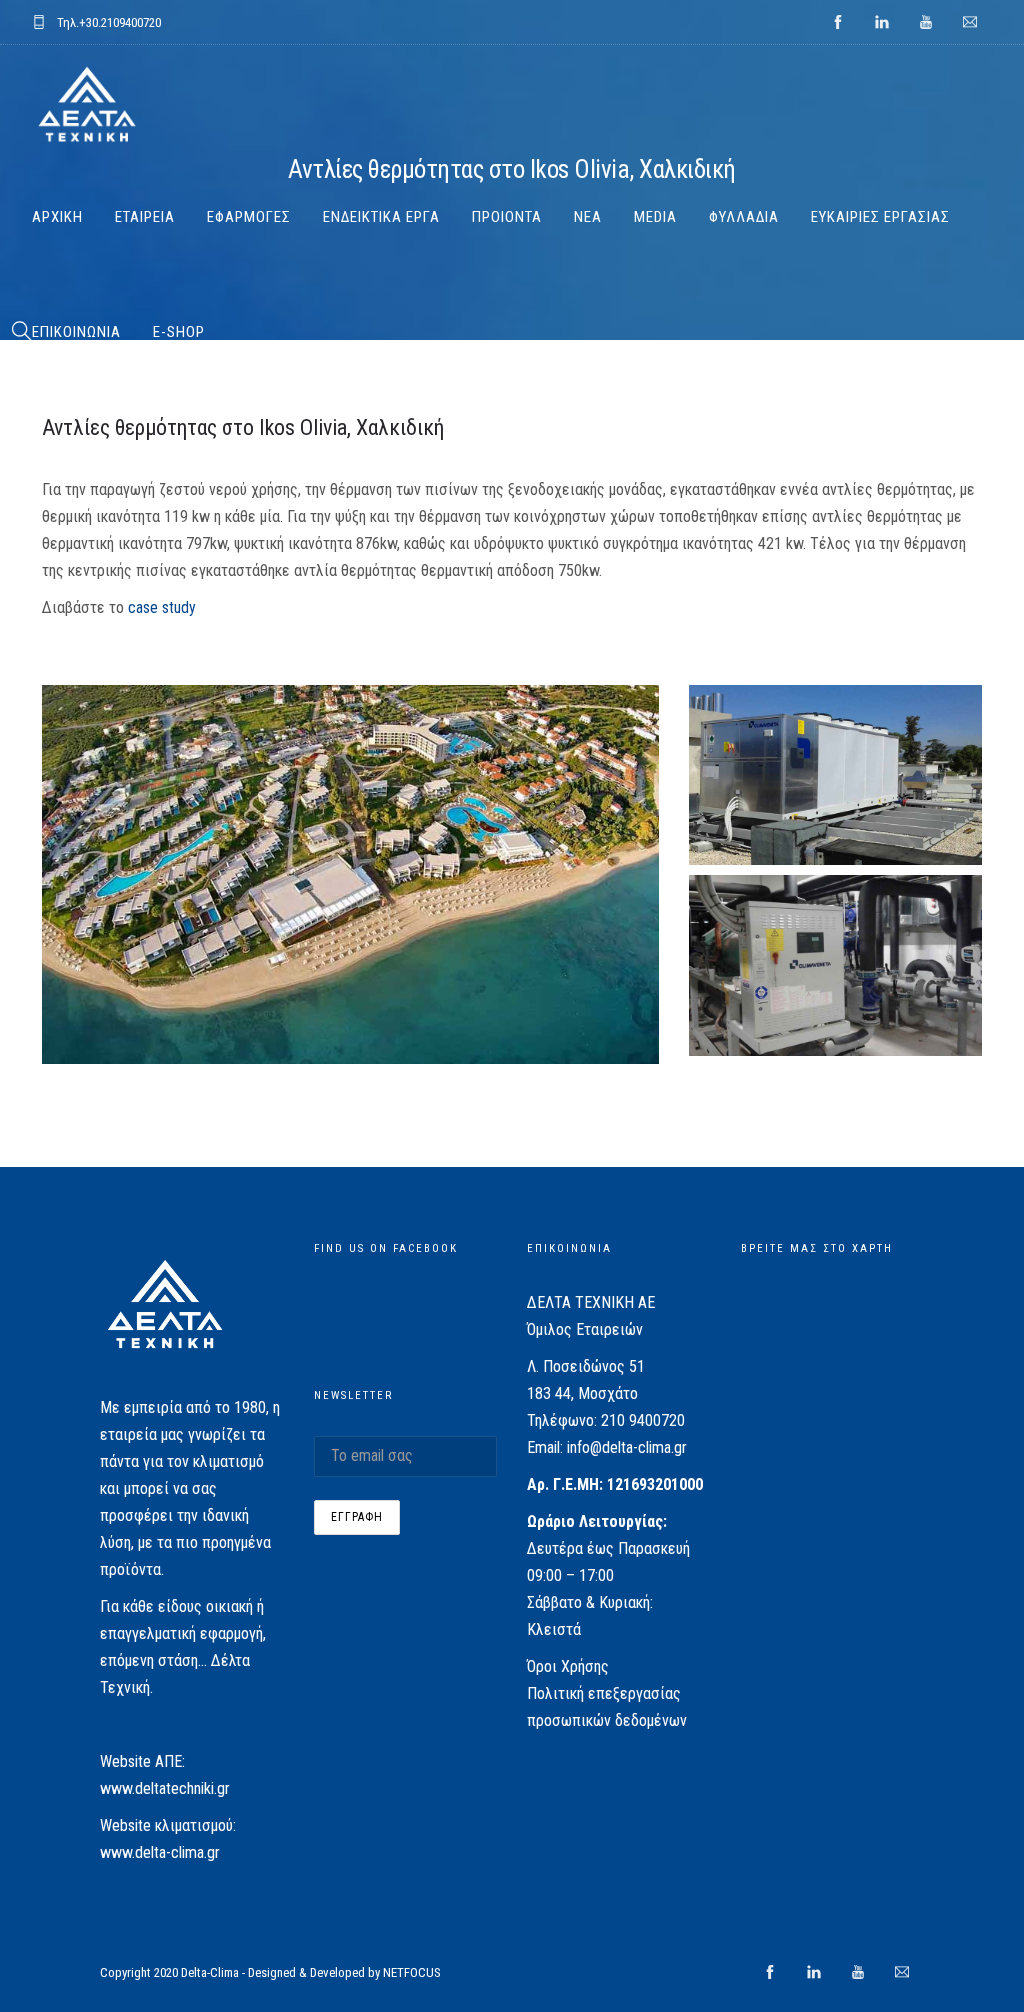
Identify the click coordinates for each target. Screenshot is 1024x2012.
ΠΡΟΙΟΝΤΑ (507, 217)
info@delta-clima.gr (627, 1447)
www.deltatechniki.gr (165, 1788)
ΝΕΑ (588, 217)
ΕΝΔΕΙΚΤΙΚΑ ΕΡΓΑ (381, 217)
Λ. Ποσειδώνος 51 (586, 1366)
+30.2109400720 (120, 22)
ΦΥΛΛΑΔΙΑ (744, 217)
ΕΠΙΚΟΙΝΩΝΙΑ (76, 332)
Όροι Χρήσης (568, 1666)
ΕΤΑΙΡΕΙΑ (145, 217)
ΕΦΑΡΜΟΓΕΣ (249, 217)
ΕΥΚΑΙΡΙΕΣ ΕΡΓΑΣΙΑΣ (880, 217)
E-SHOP (179, 332)
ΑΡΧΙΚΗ (57, 217)
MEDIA (655, 217)
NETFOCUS (412, 1972)
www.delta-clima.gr (160, 1852)
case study (160, 607)
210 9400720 (643, 1420)
